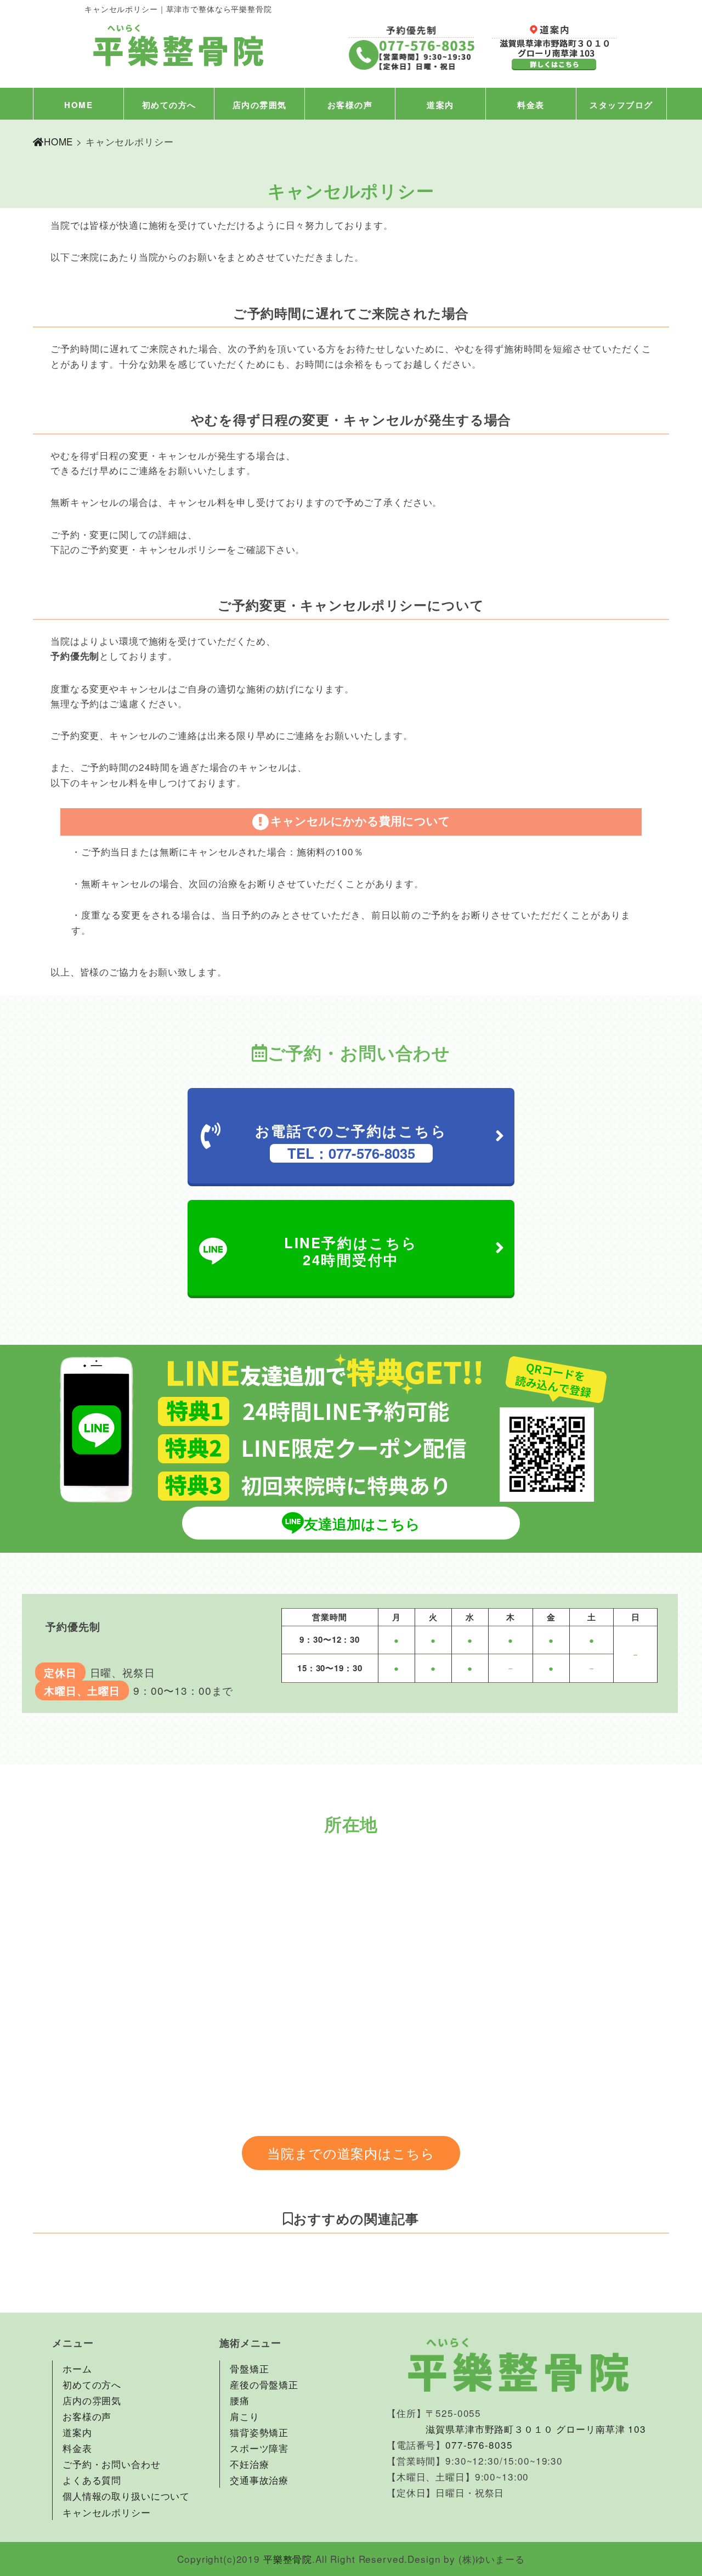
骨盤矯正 (249, 2368)
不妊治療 (249, 2464)
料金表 (531, 105)
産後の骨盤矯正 (264, 2384)
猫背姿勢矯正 (259, 2432)
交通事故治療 (259, 2480)
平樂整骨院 (288, 2559)
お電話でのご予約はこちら (351, 1142)
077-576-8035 (479, 2445)
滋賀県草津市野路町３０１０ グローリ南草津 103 (536, 2429)
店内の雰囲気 (260, 105)
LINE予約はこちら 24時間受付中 (351, 1251)
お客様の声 (350, 105)
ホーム (77, 2368)
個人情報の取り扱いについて (126, 2496)
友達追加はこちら (362, 1523)
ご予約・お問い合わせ (112, 2464)
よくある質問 (92, 2480)
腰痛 (240, 2400)
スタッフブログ (621, 105)
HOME (78, 105)
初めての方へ (169, 105)
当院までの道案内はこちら (351, 2153)
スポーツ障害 (259, 2448)
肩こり (245, 2416)
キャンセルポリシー (107, 2512)
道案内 (440, 105)
